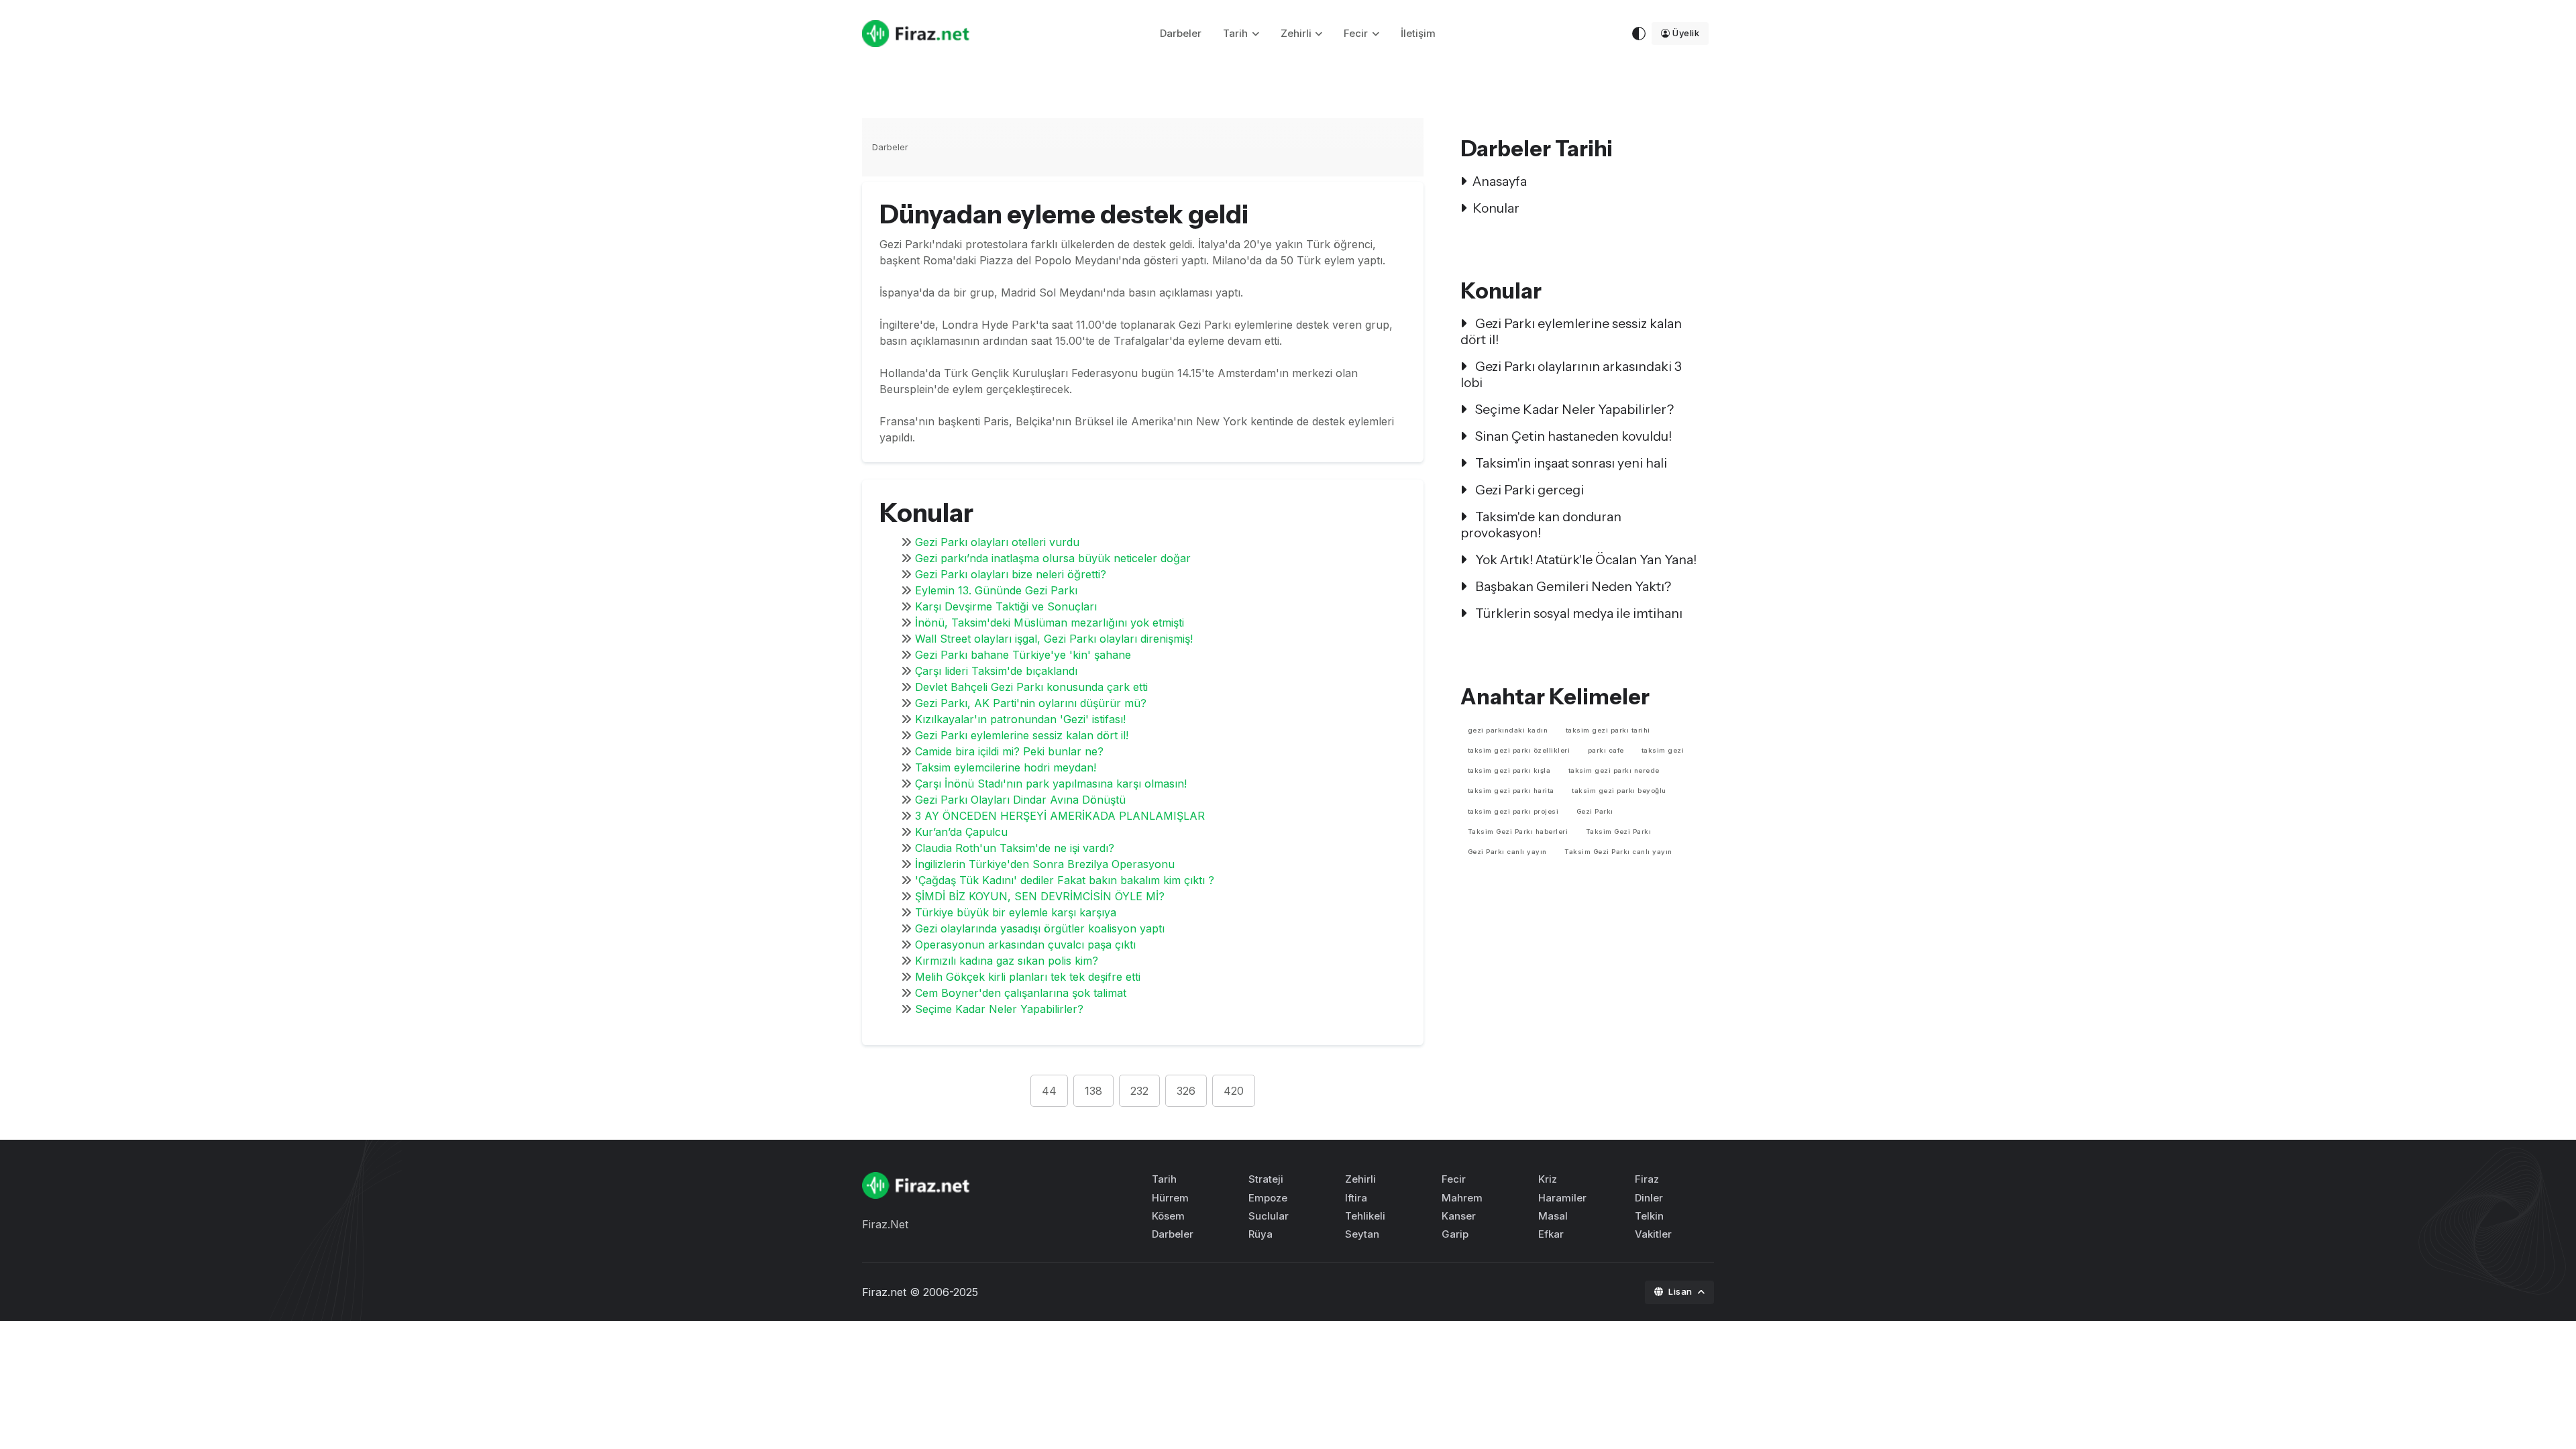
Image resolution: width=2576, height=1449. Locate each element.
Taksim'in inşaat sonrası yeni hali (1570, 463)
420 (1234, 1091)
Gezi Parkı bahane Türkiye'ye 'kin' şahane (1023, 655)
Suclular (1269, 1216)
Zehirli (1296, 33)
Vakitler (1653, 1234)
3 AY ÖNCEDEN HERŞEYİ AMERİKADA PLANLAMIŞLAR (1060, 816)
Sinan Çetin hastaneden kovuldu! (1572, 436)
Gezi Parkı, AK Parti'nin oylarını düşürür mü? (1031, 703)
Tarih (1235, 33)
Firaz (1647, 1179)
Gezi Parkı (1595, 811)
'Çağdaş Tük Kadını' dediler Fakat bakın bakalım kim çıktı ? (1065, 880)
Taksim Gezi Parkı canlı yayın (1618, 852)
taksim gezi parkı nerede (1614, 770)
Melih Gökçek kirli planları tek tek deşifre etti (1028, 977)
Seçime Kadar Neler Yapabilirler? (999, 1009)
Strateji (1266, 1179)
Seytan (1362, 1234)
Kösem (1168, 1216)
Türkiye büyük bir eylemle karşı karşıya (1016, 912)
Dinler (1649, 1198)
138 (1093, 1091)
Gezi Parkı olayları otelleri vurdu (997, 542)
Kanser (1459, 1216)
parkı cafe (1606, 750)
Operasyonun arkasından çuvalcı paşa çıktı (1025, 945)
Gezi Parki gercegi (1528, 490)
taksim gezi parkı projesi (1513, 811)
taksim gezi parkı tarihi (1608, 730)
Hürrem (1170, 1198)
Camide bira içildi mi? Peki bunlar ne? (1009, 751)
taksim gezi (1663, 750)
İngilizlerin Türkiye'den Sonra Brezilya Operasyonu (1045, 864)
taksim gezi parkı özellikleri (1519, 750)
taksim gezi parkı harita (1511, 791)
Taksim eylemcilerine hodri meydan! (1006, 767)
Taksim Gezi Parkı (1619, 831)
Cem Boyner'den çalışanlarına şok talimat (1021, 993)
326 (1186, 1091)
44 (1049, 1091)
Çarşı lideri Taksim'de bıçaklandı (996, 671)
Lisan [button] (1681, 1291)
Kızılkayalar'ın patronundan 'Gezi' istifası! (1020, 719)
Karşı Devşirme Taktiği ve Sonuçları (1006, 606)
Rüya (1260, 1234)
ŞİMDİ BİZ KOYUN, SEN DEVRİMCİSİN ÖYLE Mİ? (1040, 896)
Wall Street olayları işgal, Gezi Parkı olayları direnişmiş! (1054, 639)
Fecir (1356, 33)
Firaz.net (884, 1292)
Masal (1553, 1216)
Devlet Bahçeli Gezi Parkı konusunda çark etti (1031, 687)
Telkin (1649, 1216)
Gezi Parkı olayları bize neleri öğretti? (1011, 574)
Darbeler (1181, 33)
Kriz (1548, 1179)
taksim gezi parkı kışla (1509, 770)
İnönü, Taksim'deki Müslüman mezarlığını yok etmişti (1050, 623)
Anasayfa (1500, 181)
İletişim (1418, 33)
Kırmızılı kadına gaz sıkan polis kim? (1007, 961)
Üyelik (1686, 33)
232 (1139, 1091)
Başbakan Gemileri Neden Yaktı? (1572, 586)
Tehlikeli (1365, 1216)
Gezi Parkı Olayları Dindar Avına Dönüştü (1020, 800)
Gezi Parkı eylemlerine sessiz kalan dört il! (1022, 735)
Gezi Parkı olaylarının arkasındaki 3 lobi (1571, 374)
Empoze (1268, 1198)
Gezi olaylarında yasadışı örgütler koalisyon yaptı (1040, 928)
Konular (1496, 208)
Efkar (1551, 1234)
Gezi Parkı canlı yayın (1507, 852)
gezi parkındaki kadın (1508, 730)
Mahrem (1462, 1198)
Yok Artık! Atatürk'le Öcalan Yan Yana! (1585, 559)
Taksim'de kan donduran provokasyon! (1541, 525)
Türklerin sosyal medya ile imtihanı (1577, 613)
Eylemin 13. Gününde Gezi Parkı (996, 590)
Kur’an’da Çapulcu (961, 832)
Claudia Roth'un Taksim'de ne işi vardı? (1015, 848)
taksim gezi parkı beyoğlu (1619, 791)
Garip (1455, 1234)
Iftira (1356, 1198)
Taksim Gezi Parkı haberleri (1518, 831)
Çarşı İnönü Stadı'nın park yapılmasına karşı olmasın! (1051, 784)
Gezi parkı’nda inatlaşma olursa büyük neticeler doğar (1053, 558)
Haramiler (1562, 1198)
